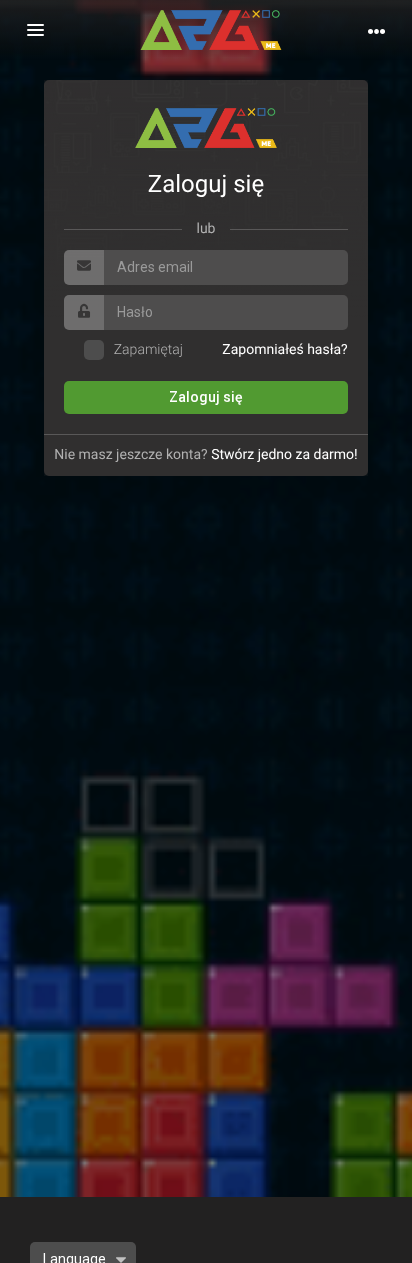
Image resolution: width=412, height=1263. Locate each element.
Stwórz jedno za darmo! (284, 455)
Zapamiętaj (148, 350)
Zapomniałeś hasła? (284, 350)
